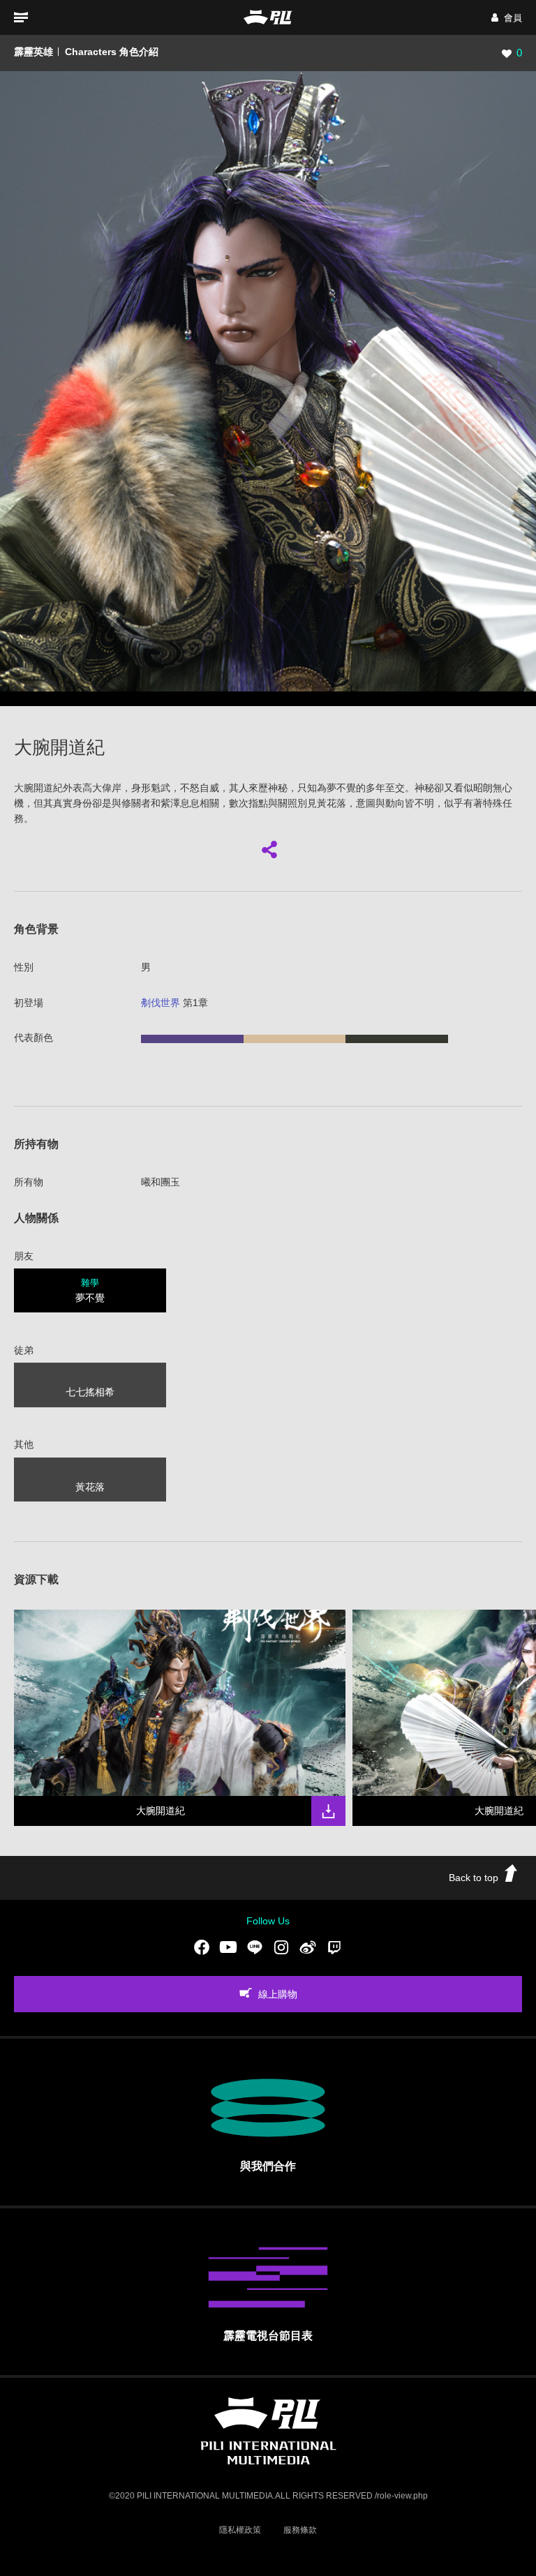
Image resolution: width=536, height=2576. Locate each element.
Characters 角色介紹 (112, 52)
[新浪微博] (308, 1947)
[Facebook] (202, 1947)
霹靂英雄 (33, 52)
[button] (507, 18)
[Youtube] (228, 1947)
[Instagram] (281, 1947)
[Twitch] (334, 1947)
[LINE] (255, 1947)
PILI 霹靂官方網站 (268, 17)
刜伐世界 (161, 1003)
